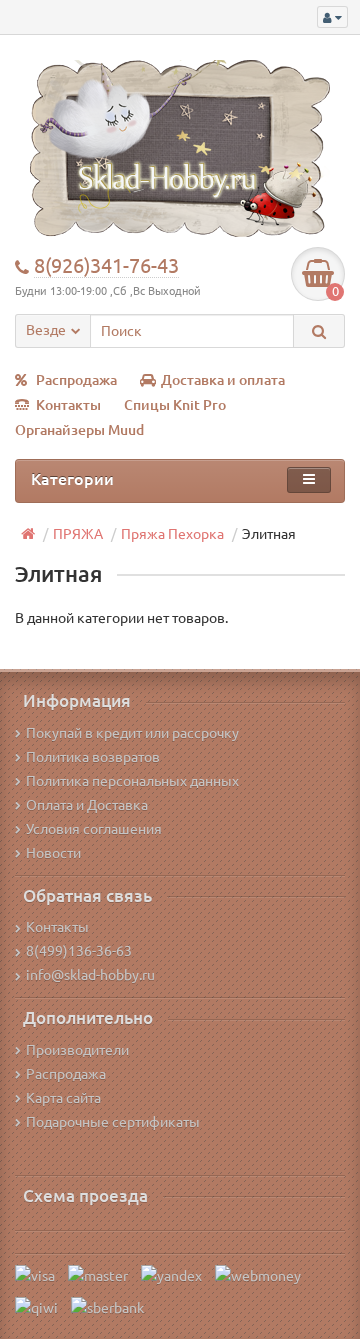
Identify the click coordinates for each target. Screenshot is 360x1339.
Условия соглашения (94, 829)
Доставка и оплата (223, 380)
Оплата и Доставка (87, 805)
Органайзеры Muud (79, 430)
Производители (77, 1050)
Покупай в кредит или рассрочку (132, 733)
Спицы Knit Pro (175, 405)
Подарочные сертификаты (113, 1122)
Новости (53, 853)
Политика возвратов (93, 757)
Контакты (68, 405)
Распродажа (76, 380)
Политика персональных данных (132, 781)
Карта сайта (63, 1098)
